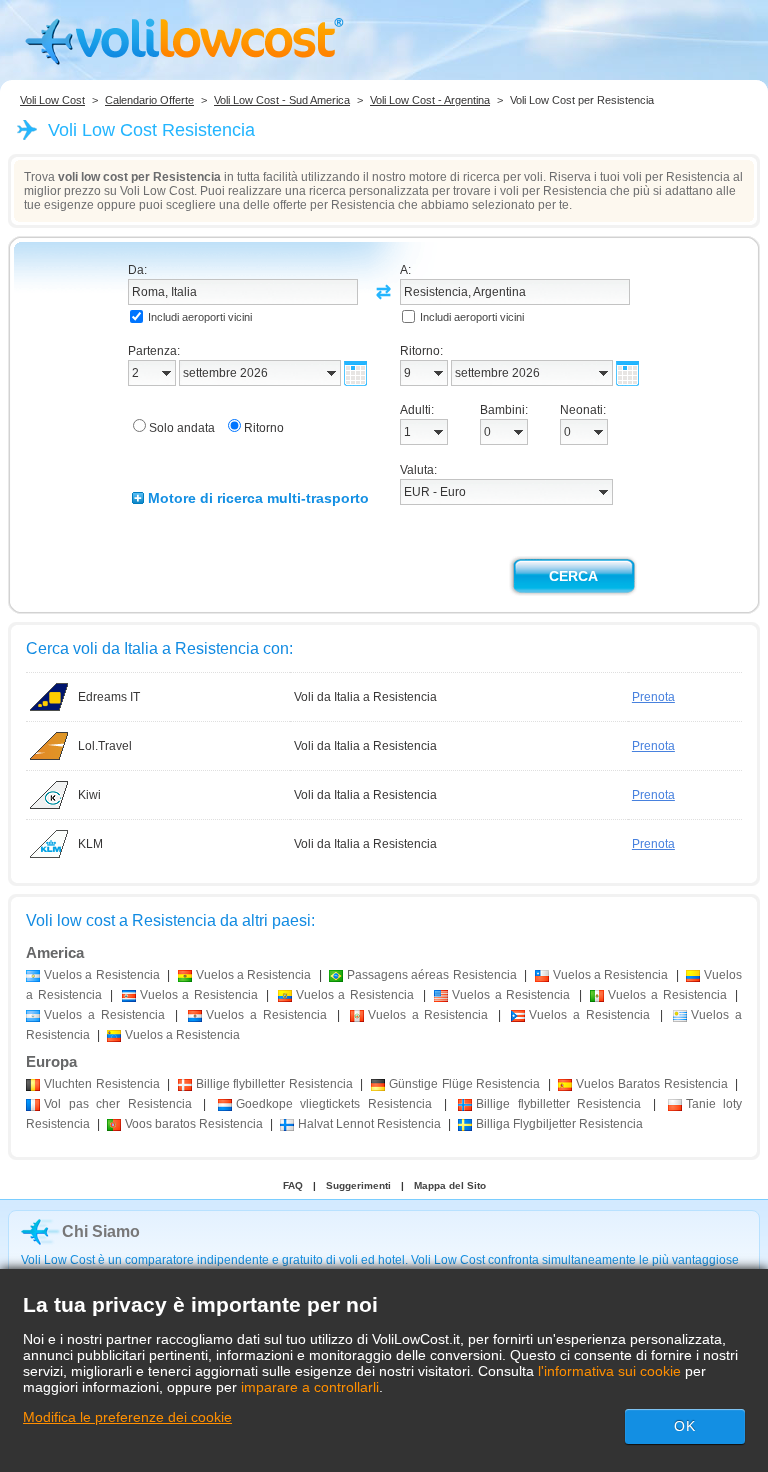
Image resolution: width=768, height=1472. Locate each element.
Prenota (653, 697)
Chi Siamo (101, 1231)
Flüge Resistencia (464, 1084)
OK (685, 1426)
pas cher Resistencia (118, 1104)
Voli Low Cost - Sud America (282, 100)
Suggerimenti (358, 1185)
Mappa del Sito (450, 1185)
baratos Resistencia (194, 1124)
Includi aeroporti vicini (200, 317)
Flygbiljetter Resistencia (559, 1124)
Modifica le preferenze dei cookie (127, 1417)
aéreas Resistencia (432, 975)
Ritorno (264, 428)
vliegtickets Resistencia (334, 1104)
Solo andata (182, 428)
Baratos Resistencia (651, 1084)
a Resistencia (102, 975)
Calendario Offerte (149, 100)
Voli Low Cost (52, 100)
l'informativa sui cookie (609, 1371)
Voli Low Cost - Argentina (430, 100)
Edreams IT (109, 697)
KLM (90, 844)
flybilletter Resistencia (274, 1084)
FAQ (293, 1185)
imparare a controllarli (310, 1387)
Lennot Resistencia (369, 1124)
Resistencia (102, 1084)
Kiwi (89, 795)
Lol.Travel (105, 746)
